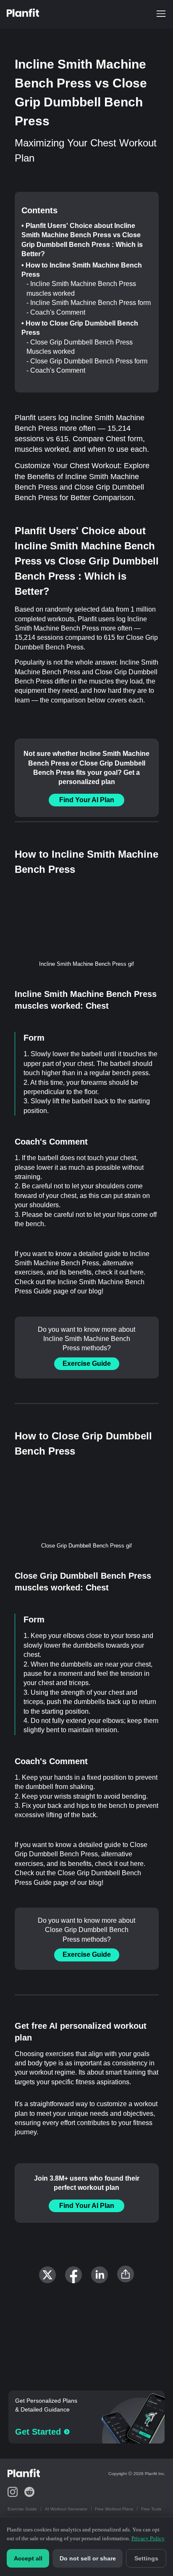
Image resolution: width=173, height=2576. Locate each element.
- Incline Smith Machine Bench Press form (89, 303)
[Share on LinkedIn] (100, 2275)
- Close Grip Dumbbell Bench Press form (87, 361)
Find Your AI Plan (87, 800)
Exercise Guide (87, 1364)
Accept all (28, 2558)
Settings (146, 2558)
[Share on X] (47, 2275)
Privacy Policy (148, 2538)
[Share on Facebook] (73, 2275)
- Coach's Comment (56, 312)
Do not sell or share (88, 2558)
